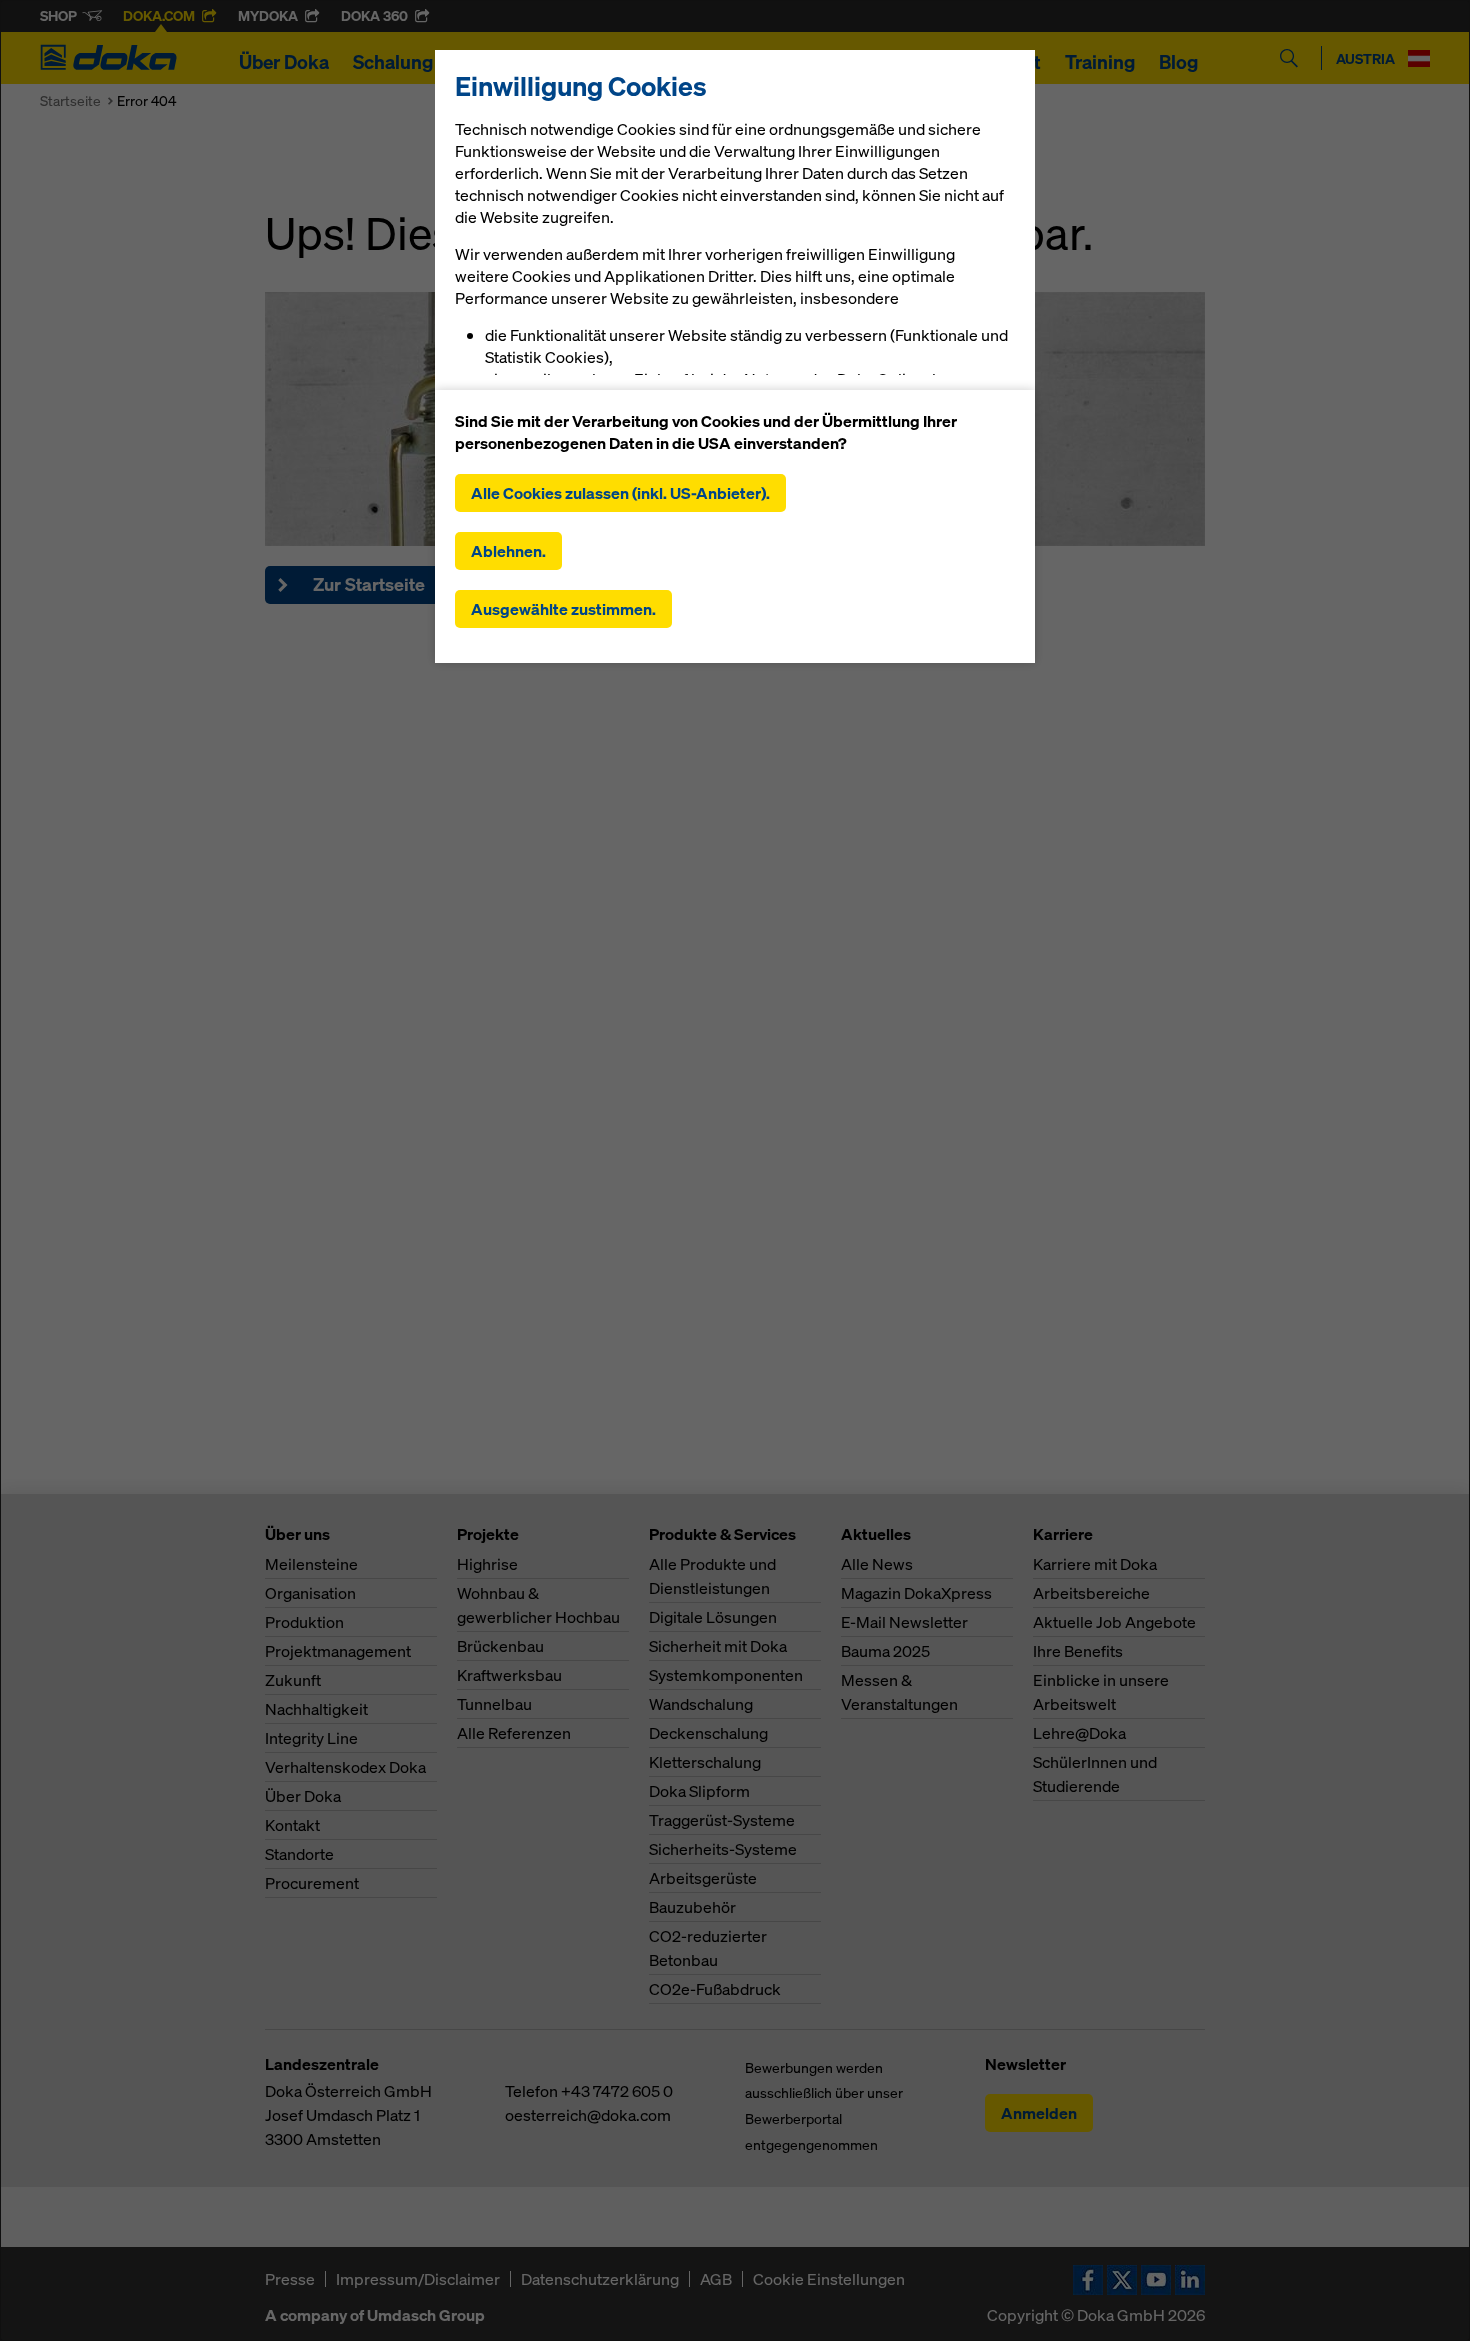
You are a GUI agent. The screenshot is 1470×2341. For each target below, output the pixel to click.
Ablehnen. (508, 551)
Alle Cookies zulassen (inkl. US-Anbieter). (620, 493)
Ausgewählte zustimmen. (563, 609)
